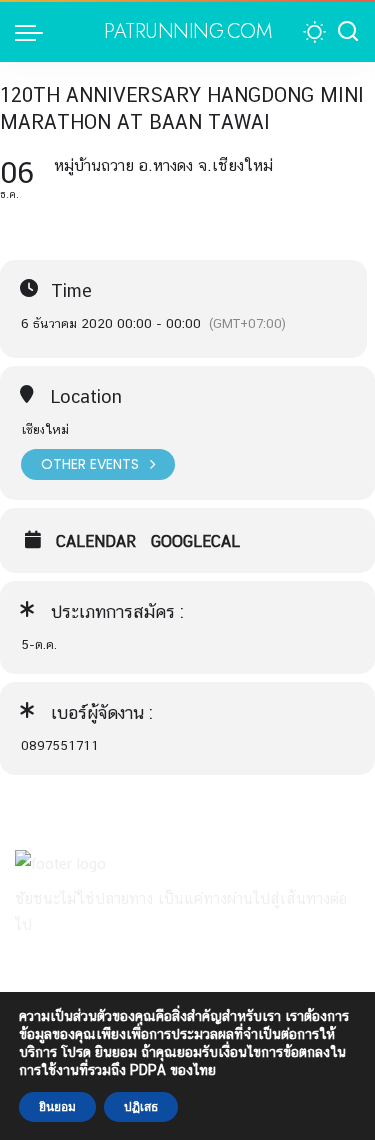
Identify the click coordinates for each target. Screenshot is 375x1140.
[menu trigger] (34, 32)
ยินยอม (57, 1107)
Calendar (96, 542)
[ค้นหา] (348, 32)
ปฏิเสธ (141, 1107)
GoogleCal (195, 542)
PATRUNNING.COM (187, 32)
